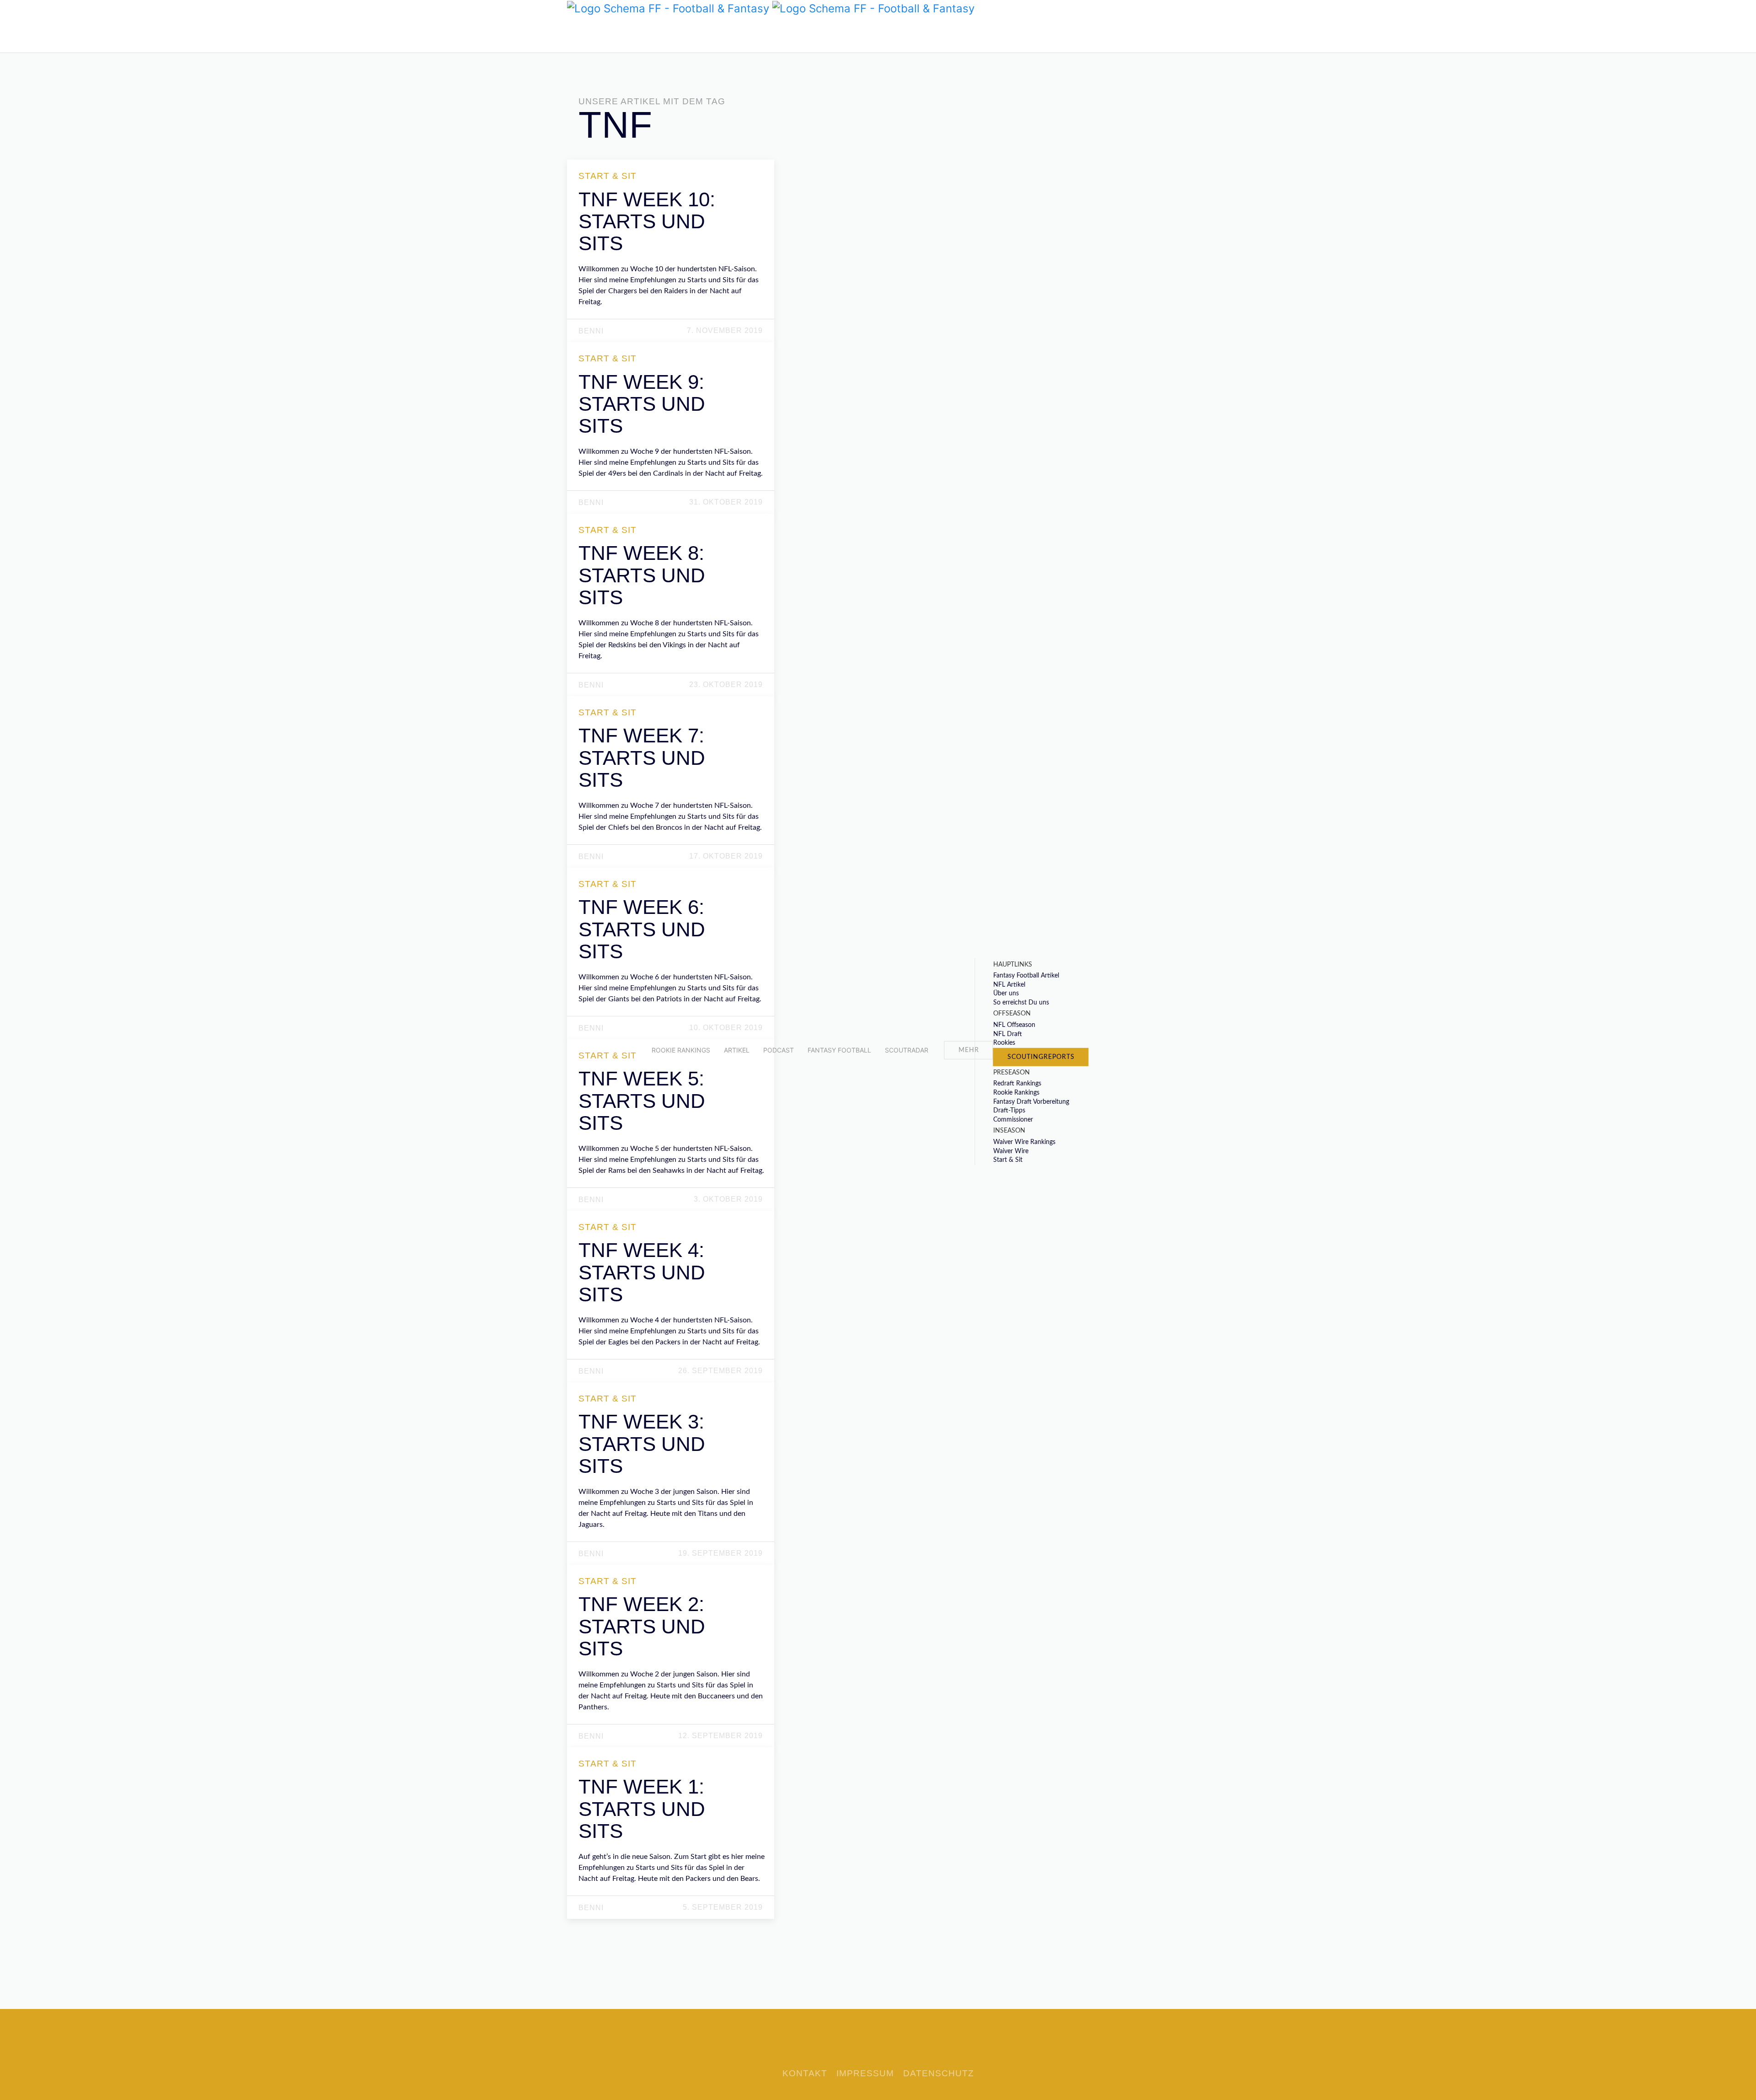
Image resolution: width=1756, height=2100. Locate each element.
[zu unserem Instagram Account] (601, 34)
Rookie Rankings (681, 1050)
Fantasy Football (839, 1050)
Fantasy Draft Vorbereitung (1031, 1101)
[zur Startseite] (668, 8)
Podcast (779, 1050)
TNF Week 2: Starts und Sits (642, 1626)
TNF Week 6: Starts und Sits (642, 929)
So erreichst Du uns (1021, 1003)
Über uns (1006, 994)
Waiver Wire (1011, 1151)
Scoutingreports (1041, 1057)
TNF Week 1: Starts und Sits (642, 1809)
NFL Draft (1008, 1034)
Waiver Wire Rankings (1024, 1142)
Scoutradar (907, 1050)
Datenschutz (939, 2073)
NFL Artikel (1009, 985)
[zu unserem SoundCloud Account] (588, 34)
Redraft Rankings (1017, 1084)
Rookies (1004, 1043)
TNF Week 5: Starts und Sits (642, 1101)
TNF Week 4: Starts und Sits (642, 1272)
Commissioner (1013, 1120)
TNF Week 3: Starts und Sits (642, 1444)
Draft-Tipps (1009, 1111)
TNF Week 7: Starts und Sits (642, 757)
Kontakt (805, 2073)
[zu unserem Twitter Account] (574, 34)
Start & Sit (1008, 1160)
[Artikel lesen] (672, 285)
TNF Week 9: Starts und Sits (642, 404)
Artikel (737, 1050)
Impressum (865, 2073)
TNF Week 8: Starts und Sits (642, 575)
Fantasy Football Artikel (1026, 976)
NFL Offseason (1014, 1025)
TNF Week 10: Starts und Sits (647, 221)
